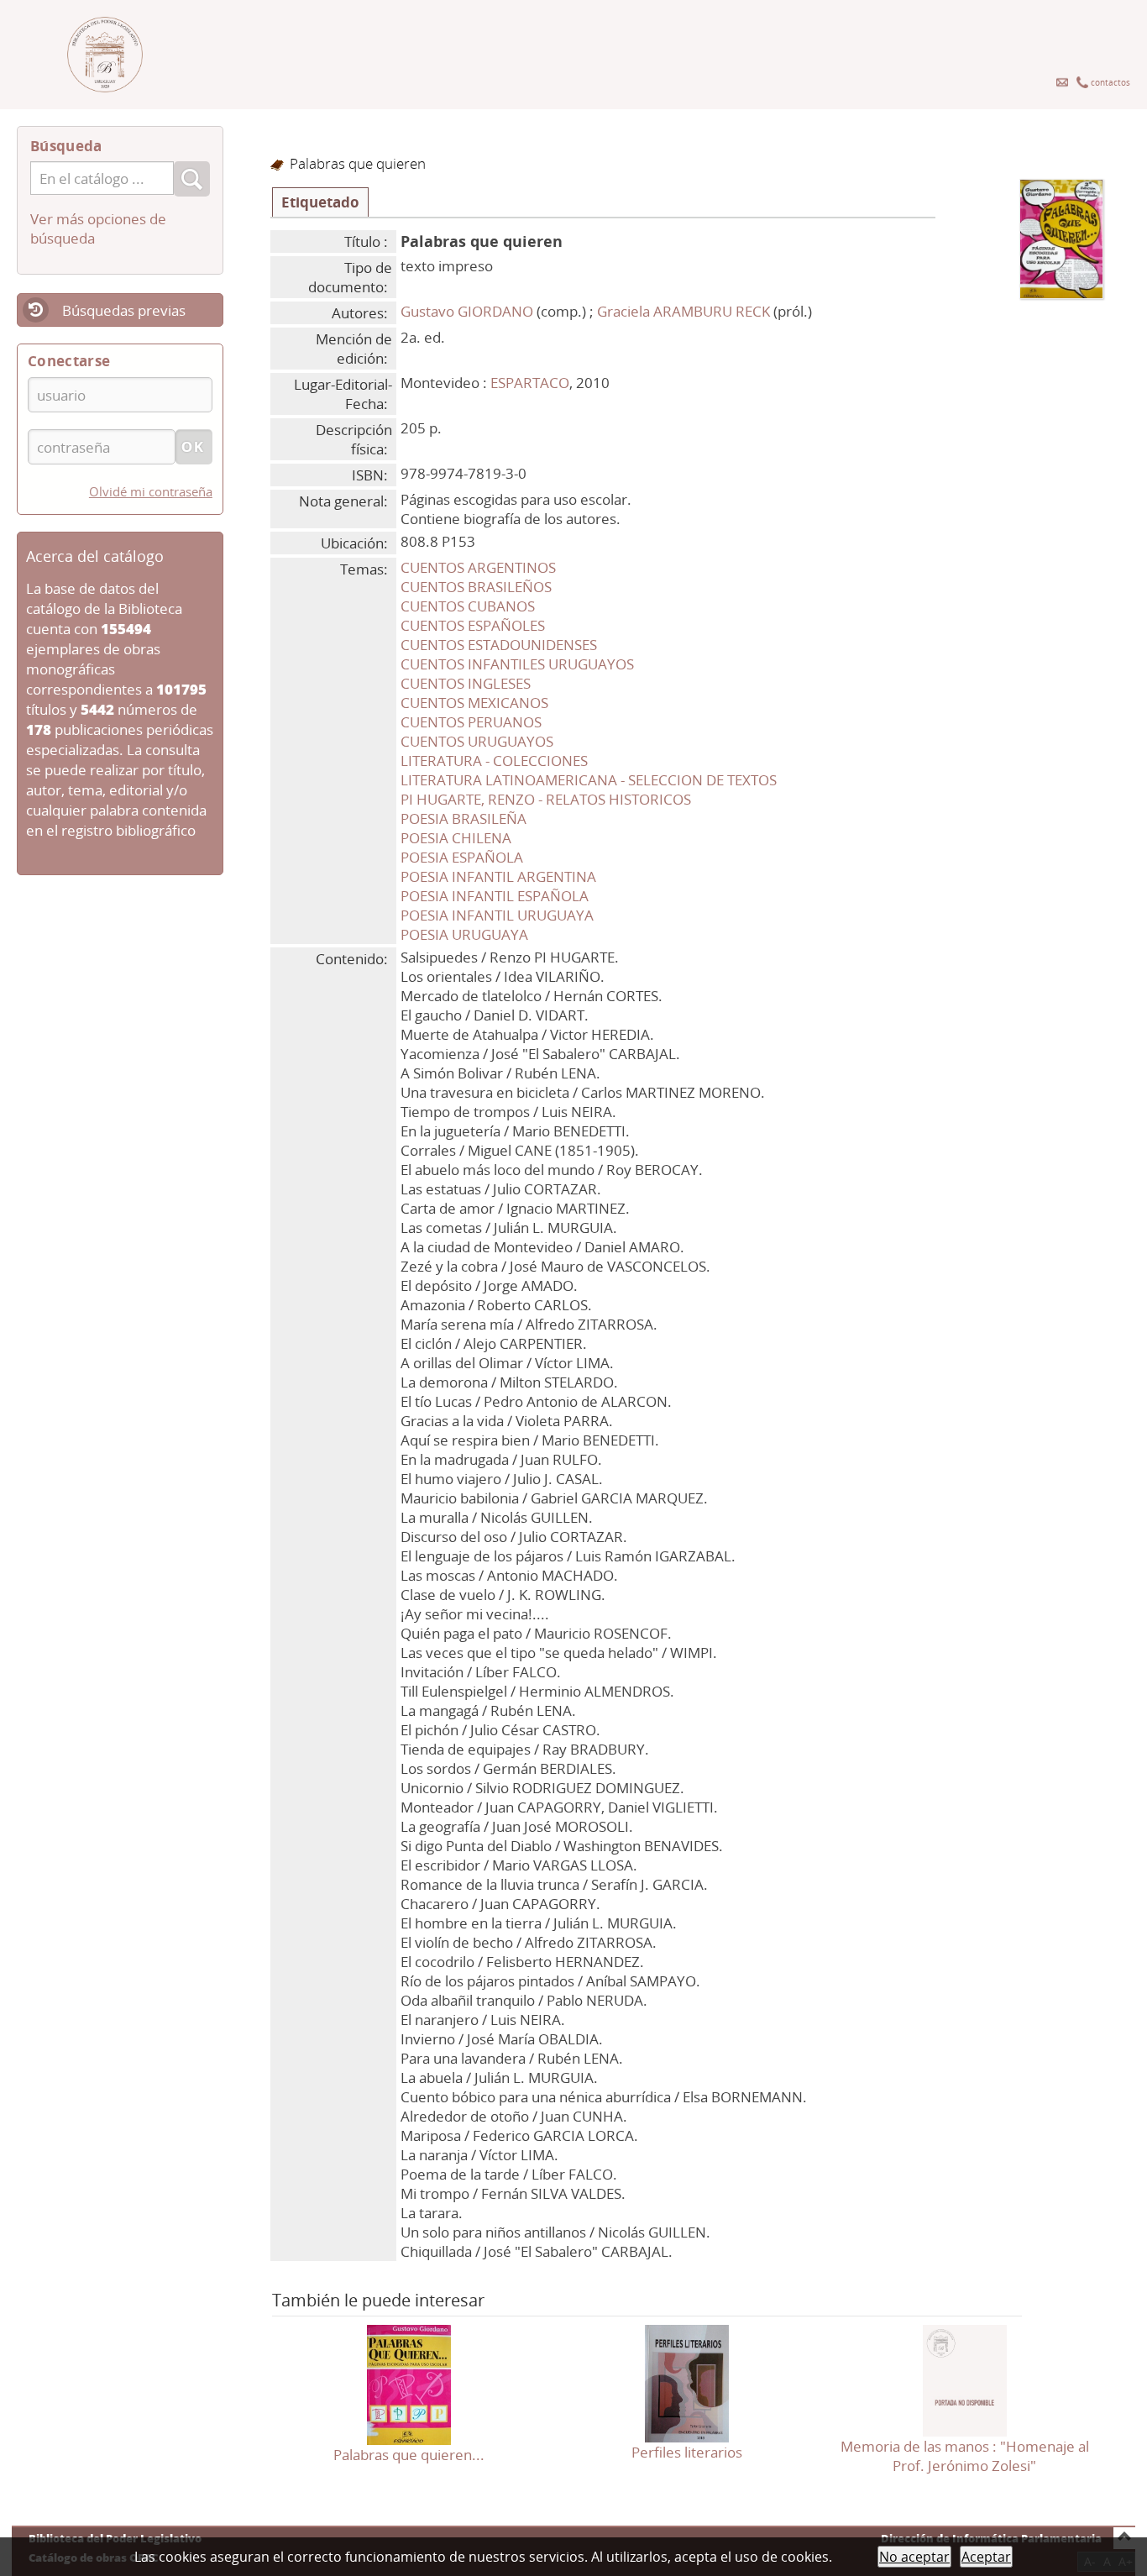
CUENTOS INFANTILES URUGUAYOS (517, 664)
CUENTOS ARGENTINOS (478, 567)
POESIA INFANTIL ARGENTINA (498, 876)
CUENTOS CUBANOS (468, 606)
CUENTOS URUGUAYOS (477, 741)
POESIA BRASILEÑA (464, 818)
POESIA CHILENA (456, 838)
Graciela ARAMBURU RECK (683, 311)
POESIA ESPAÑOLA (462, 857)
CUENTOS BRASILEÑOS (476, 587)
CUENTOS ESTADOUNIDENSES (499, 645)
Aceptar (986, 2557)
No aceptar (914, 2557)
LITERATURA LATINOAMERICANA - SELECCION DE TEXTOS (589, 780)
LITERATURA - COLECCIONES (494, 761)
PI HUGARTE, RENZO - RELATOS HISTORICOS (546, 799)
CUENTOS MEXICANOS (474, 703)
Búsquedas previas (124, 310)
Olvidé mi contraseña (151, 491)
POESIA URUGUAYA (464, 934)
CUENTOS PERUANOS (471, 722)
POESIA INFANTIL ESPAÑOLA (495, 896)
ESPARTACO (530, 383)
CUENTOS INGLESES (466, 683)
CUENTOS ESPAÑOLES (473, 625)
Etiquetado (320, 202)
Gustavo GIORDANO (467, 311)
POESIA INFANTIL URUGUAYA (497, 915)
